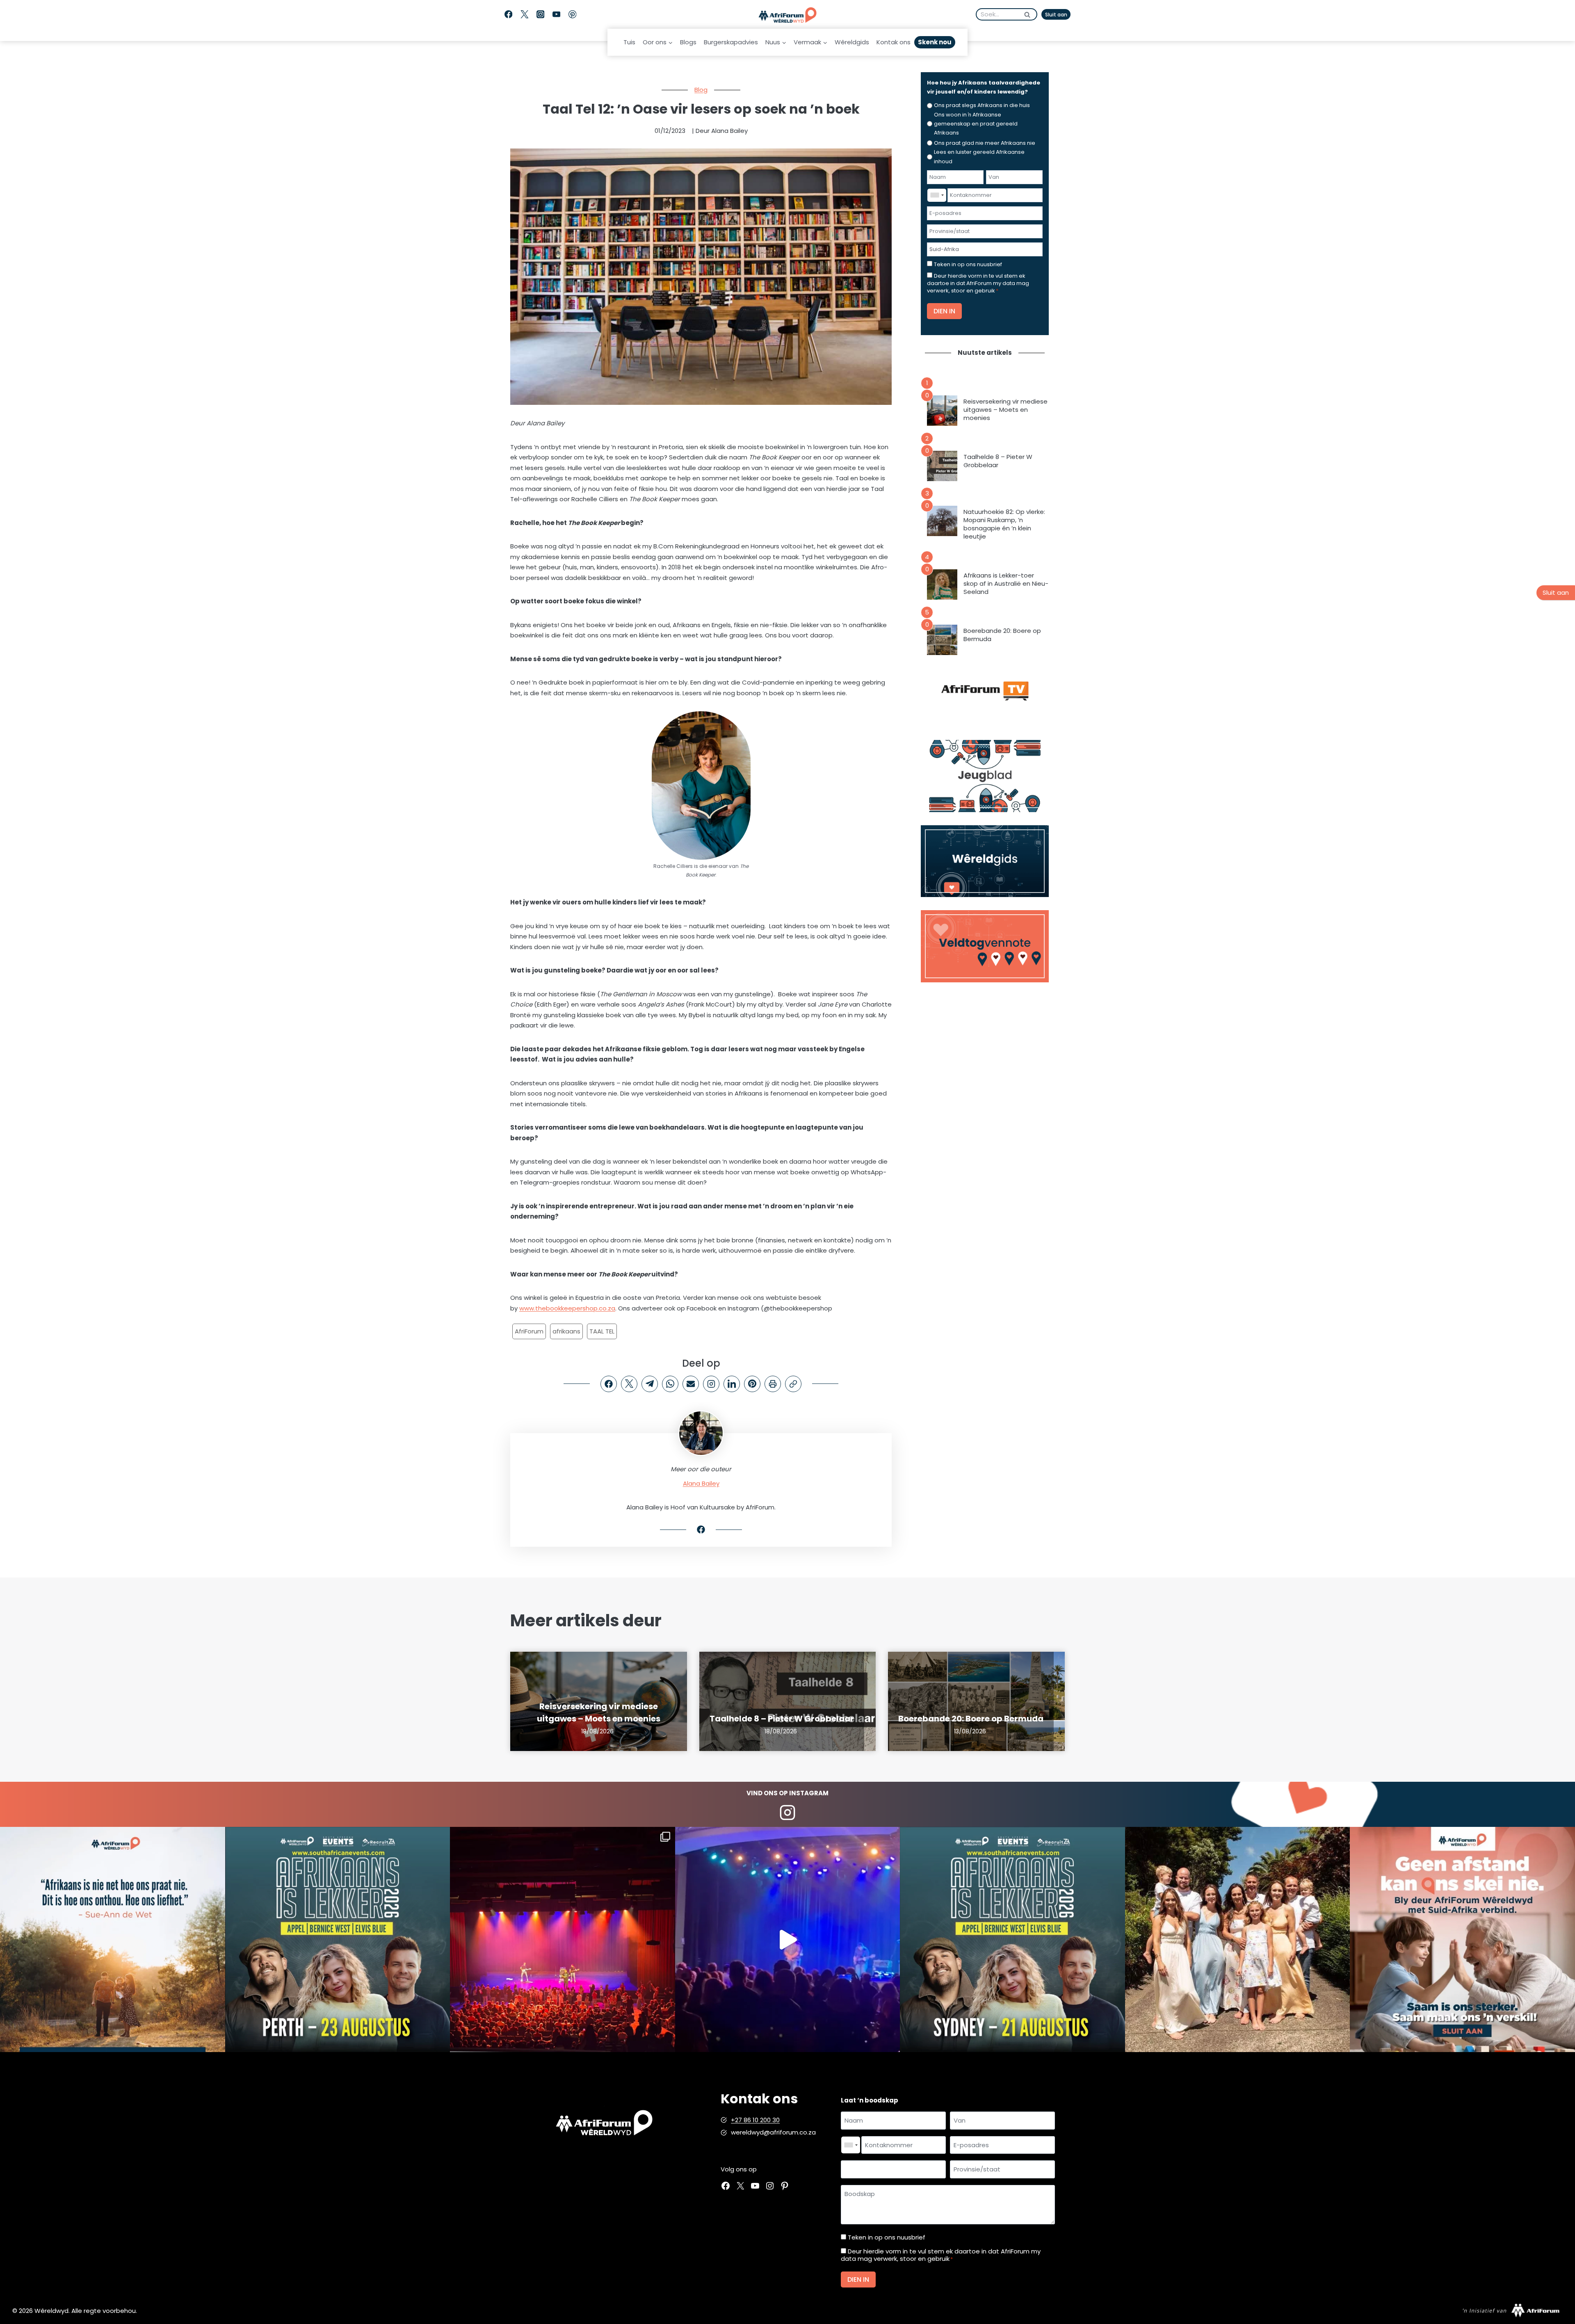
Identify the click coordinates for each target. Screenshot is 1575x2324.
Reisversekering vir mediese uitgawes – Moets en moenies (1005, 410)
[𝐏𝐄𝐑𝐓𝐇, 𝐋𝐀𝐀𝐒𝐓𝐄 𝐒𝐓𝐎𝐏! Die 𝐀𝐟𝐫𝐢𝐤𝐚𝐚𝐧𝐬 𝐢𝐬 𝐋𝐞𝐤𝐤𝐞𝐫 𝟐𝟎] (338, 1939)
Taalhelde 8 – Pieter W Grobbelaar (998, 461)
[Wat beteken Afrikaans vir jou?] (113, 1939)
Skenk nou (935, 42)
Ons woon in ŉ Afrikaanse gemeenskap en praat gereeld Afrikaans (976, 124)
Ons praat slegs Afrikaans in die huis (982, 105)
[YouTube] (556, 15)
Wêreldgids (852, 42)
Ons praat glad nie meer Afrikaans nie (985, 143)
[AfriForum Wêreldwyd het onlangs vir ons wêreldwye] (1238, 1939)
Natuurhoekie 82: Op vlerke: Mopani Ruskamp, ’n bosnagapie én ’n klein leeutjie (1004, 524)
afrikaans (566, 1331)
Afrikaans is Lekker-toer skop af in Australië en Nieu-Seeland (1006, 584)
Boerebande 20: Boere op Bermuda (1002, 635)
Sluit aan (1056, 15)
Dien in (944, 311)
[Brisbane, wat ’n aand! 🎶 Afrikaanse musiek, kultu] (563, 1939)
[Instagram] (540, 15)
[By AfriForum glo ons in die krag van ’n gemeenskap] (1462, 1939)
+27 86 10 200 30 (755, 2120)
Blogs (688, 42)
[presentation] (942, 411)
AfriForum (529, 1331)
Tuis (629, 42)
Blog (701, 90)
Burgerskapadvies (731, 42)
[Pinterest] (572, 15)
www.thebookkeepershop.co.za (567, 1308)
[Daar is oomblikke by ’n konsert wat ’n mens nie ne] (788, 1939)
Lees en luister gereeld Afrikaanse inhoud (979, 156)
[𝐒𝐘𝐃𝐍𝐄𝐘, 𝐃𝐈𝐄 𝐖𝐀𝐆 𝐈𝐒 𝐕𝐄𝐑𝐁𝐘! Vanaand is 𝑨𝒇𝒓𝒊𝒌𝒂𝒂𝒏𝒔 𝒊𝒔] (1012, 1939)
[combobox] (937, 195)
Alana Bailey (701, 1483)
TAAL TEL (602, 1331)
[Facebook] (508, 15)
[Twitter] (524, 15)
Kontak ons (894, 42)
